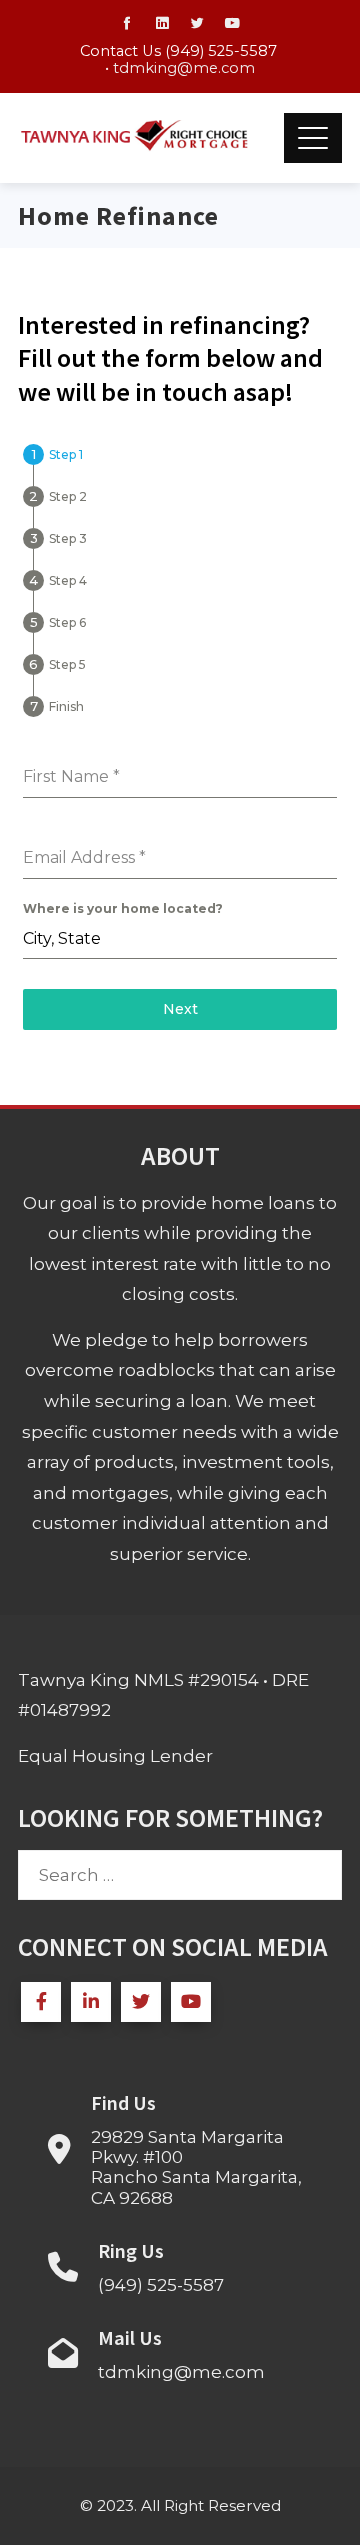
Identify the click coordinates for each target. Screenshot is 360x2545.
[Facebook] (41, 2002)
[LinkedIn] (91, 2002)
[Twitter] (141, 2002)
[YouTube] (191, 2002)
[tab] (53, 454)
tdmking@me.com (184, 68)
